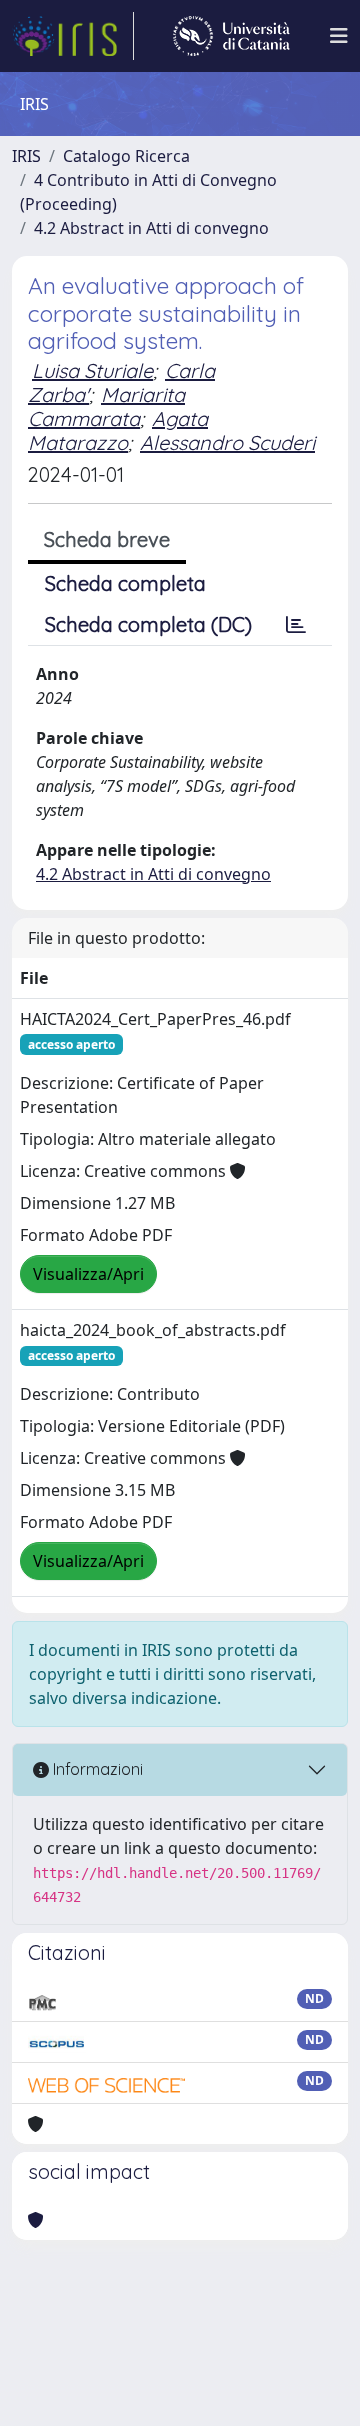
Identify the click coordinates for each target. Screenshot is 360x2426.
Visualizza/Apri (88, 1274)
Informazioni (96, 1769)
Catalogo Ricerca (126, 156)
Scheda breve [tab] (107, 539)
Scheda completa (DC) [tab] (148, 624)
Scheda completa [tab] (125, 583)
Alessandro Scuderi (227, 442)
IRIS (26, 156)
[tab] (296, 625)
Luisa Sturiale (92, 370)
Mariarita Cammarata (106, 406)
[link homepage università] (231, 36)
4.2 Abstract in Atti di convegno (151, 228)
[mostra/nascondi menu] (339, 36)
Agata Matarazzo (118, 430)
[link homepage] (73, 36)
